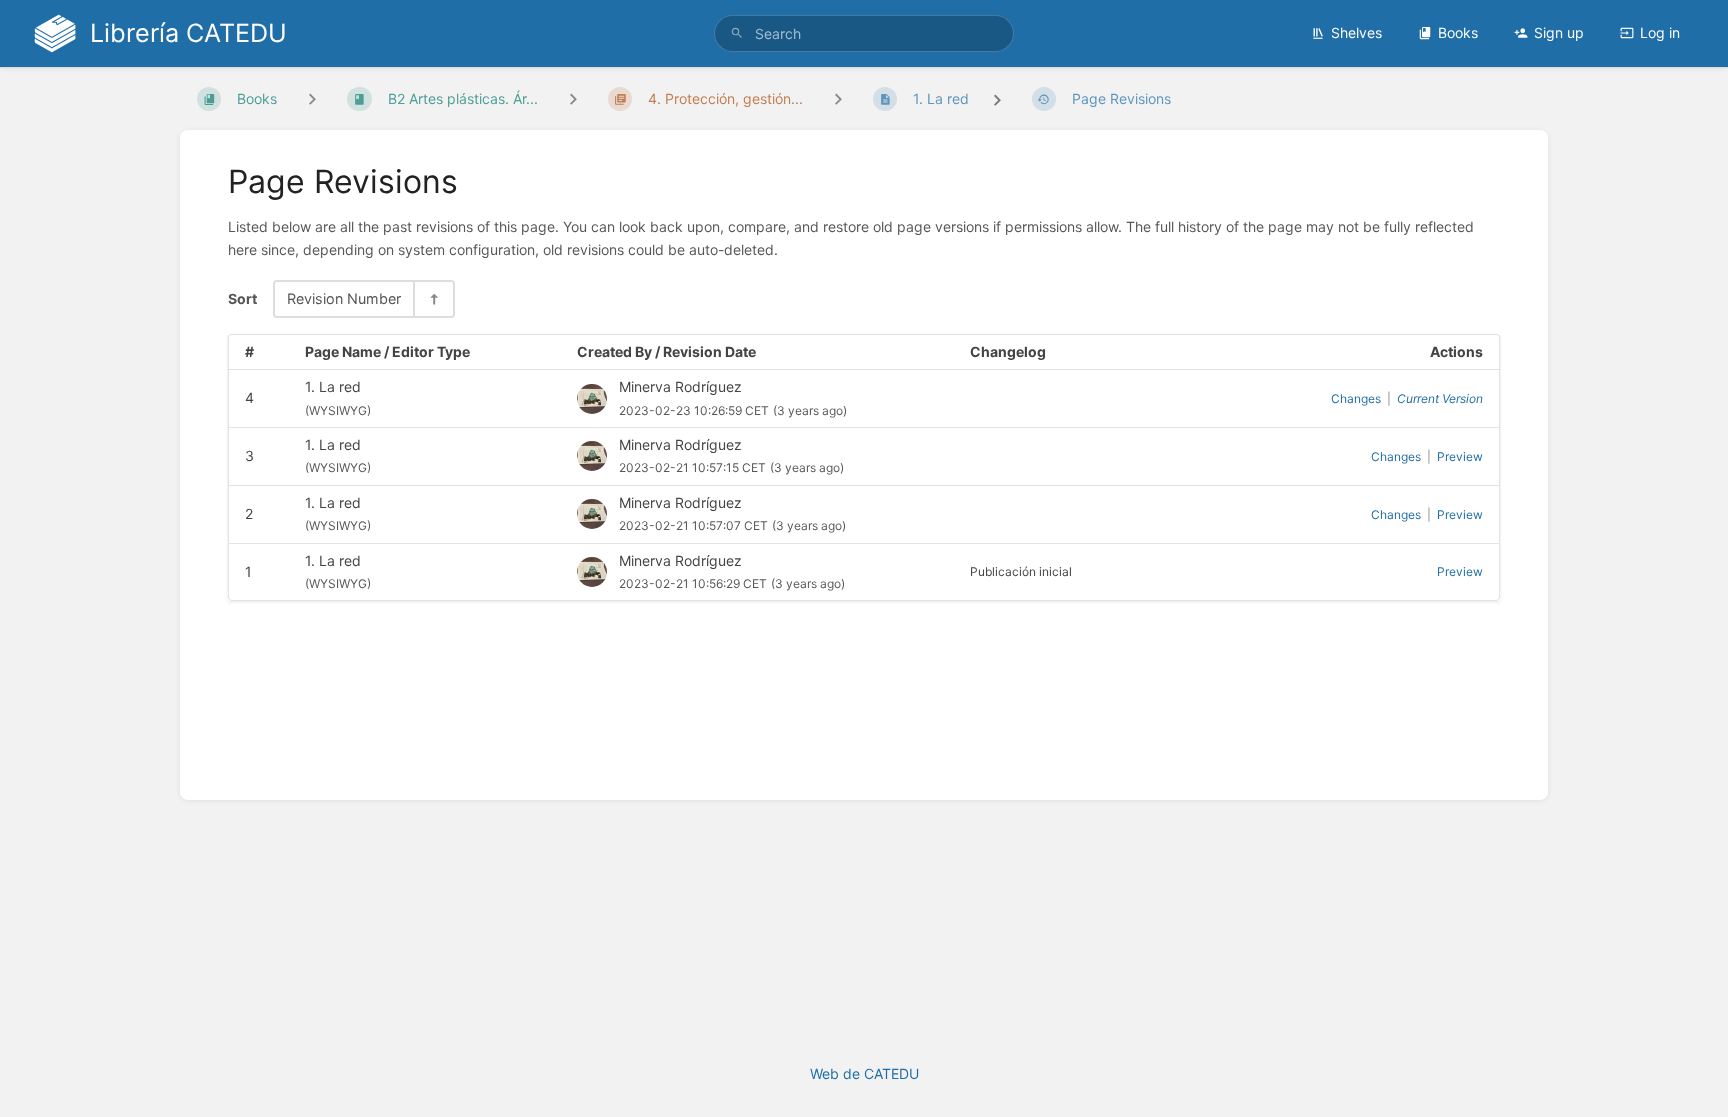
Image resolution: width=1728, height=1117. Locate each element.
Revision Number (344, 298)
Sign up (1559, 32)
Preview (1460, 456)
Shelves (1356, 32)
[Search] (737, 33)
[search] (864, 33)
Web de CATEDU (864, 1073)
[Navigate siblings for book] (312, 98)
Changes (1356, 398)
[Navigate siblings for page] (838, 98)
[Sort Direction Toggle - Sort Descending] (433, 298)
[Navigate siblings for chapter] (573, 98)
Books (1458, 32)
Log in (1660, 32)
